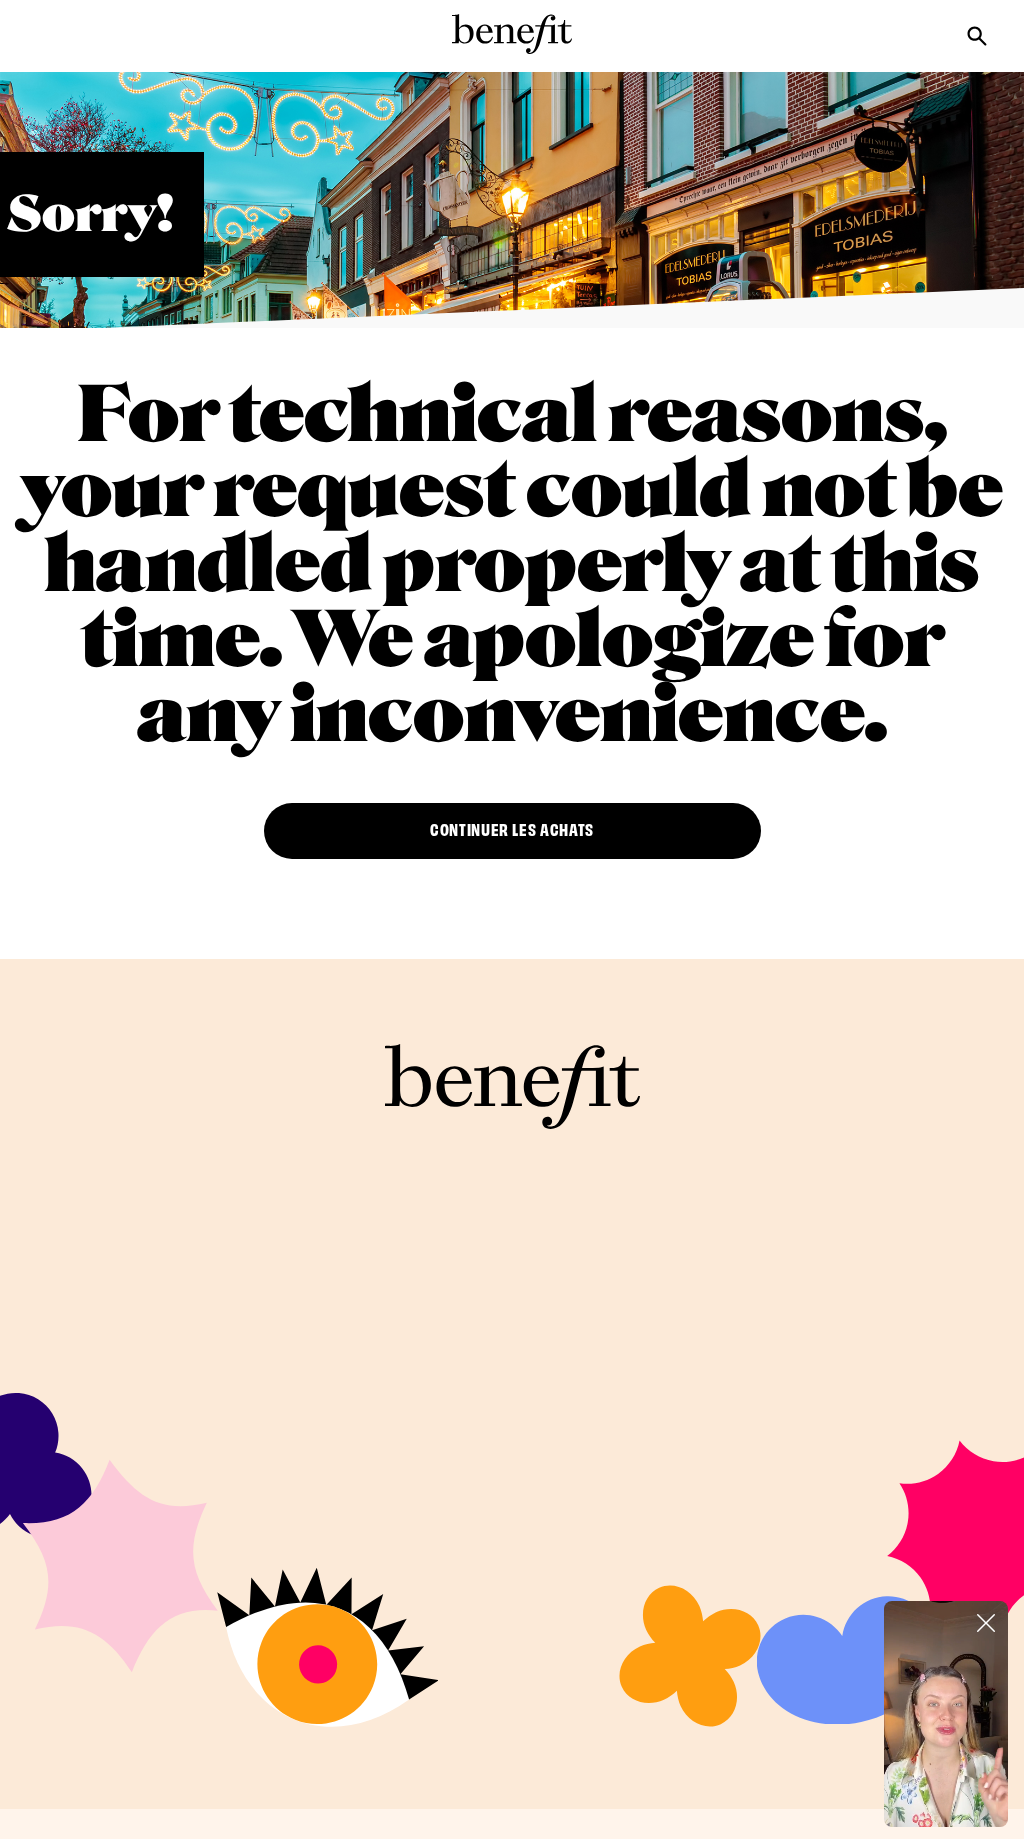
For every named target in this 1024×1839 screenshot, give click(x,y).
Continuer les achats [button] (512, 828)
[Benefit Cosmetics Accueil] (512, 34)
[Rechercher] (992, 34)
